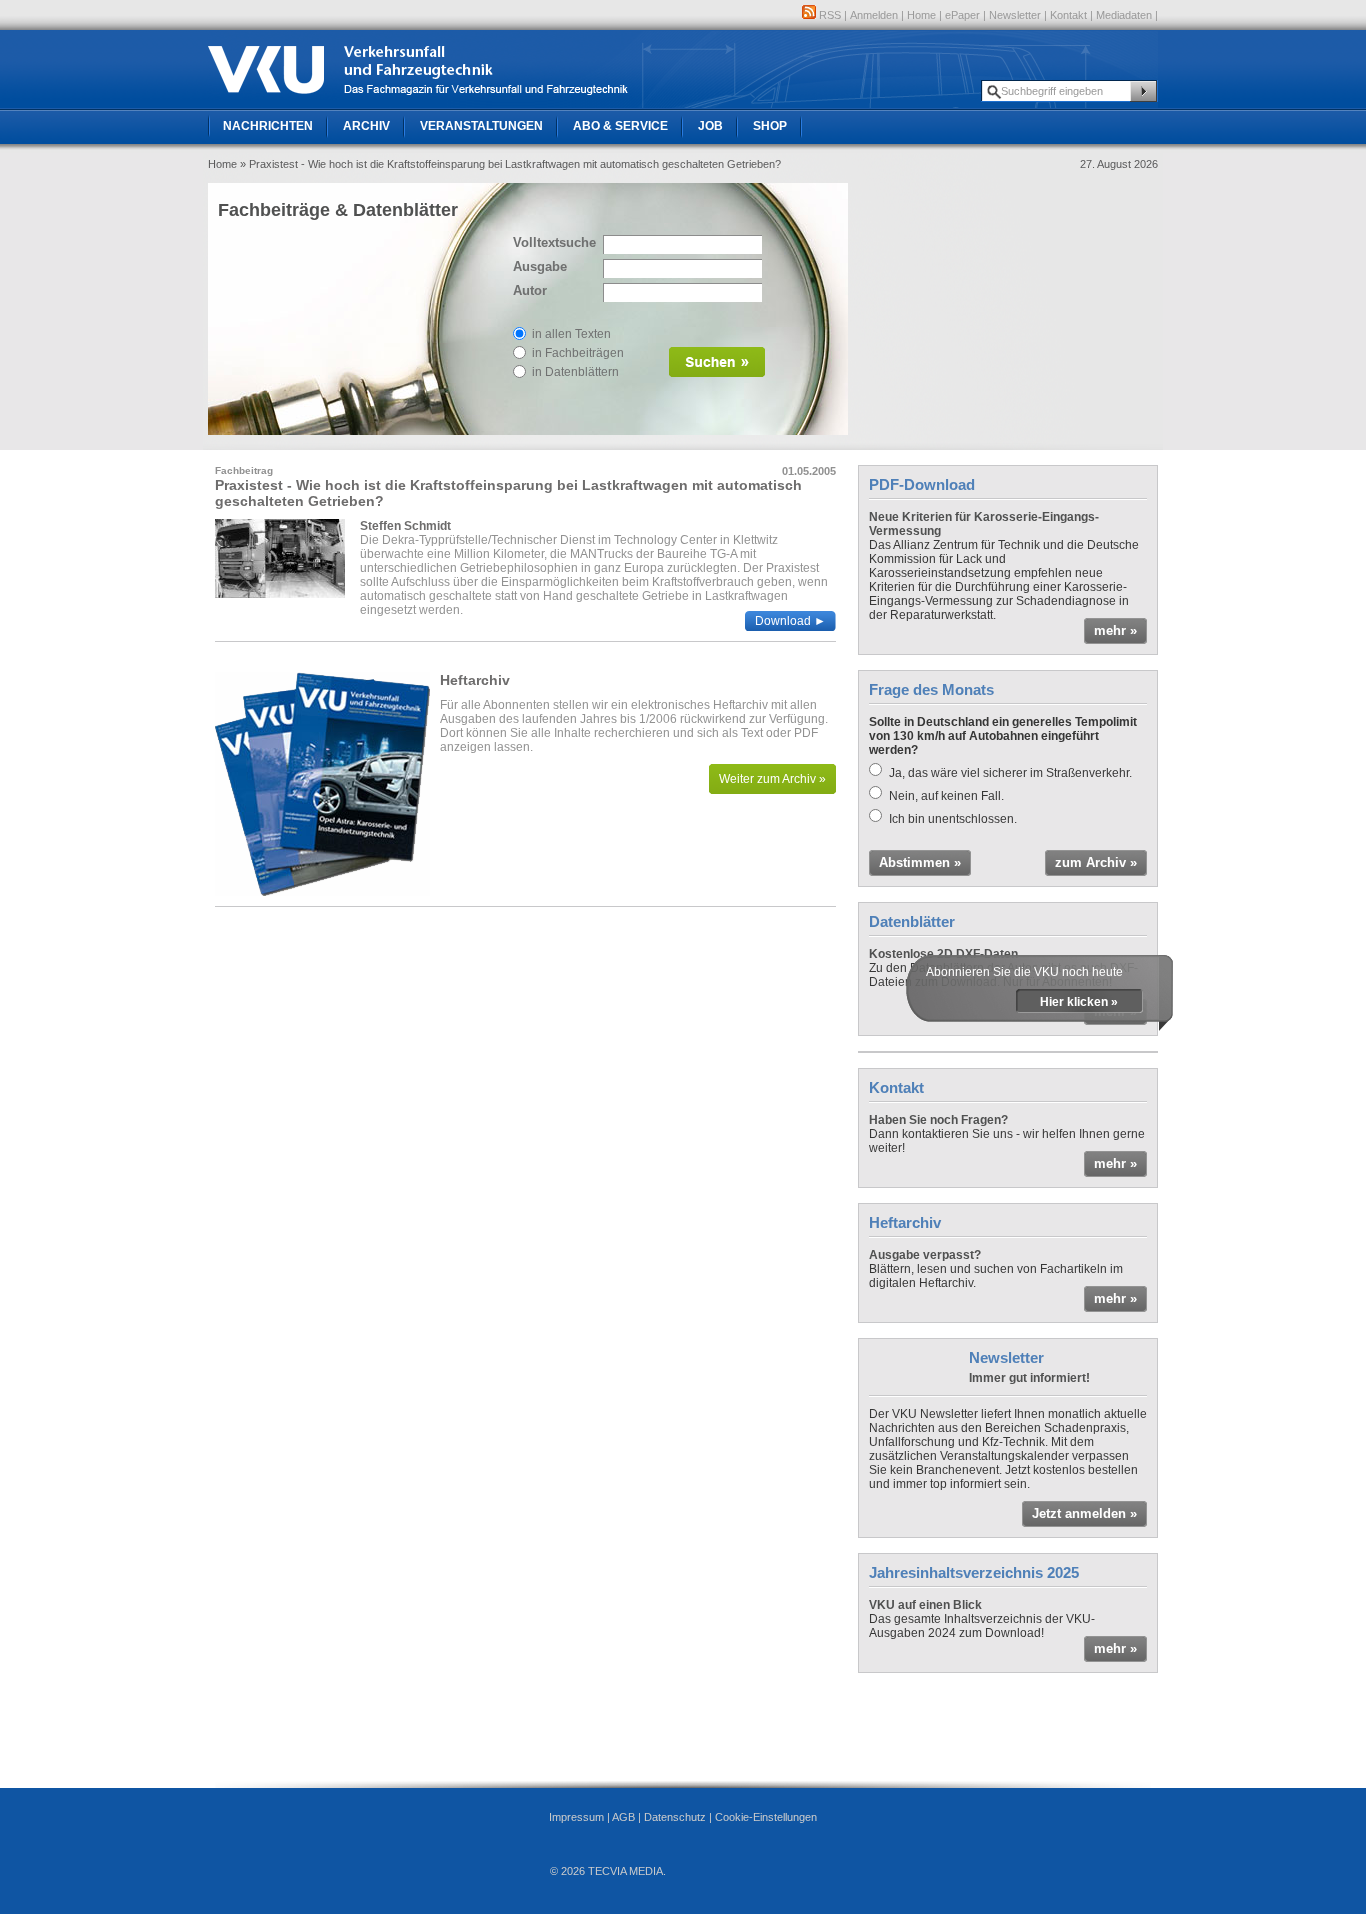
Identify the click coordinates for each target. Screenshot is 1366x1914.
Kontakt (1068, 15)
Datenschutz (675, 1817)
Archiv (366, 126)
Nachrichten (268, 126)
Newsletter (1015, 15)
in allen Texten (571, 334)
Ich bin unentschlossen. (953, 819)
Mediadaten (1124, 15)
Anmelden (874, 15)
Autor (530, 290)
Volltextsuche (553, 242)
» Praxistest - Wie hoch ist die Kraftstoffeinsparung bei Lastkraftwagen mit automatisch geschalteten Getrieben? (510, 164)
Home (921, 15)
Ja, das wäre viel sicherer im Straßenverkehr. (1010, 773)
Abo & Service (620, 126)
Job (710, 126)
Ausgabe (540, 266)
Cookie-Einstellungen (766, 1817)
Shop (770, 126)
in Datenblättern (575, 372)
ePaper (962, 15)
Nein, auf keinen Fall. (946, 796)
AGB (623, 1817)
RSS (828, 15)
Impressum (576, 1817)
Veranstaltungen (481, 126)
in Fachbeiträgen (578, 353)
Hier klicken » (1079, 1002)
